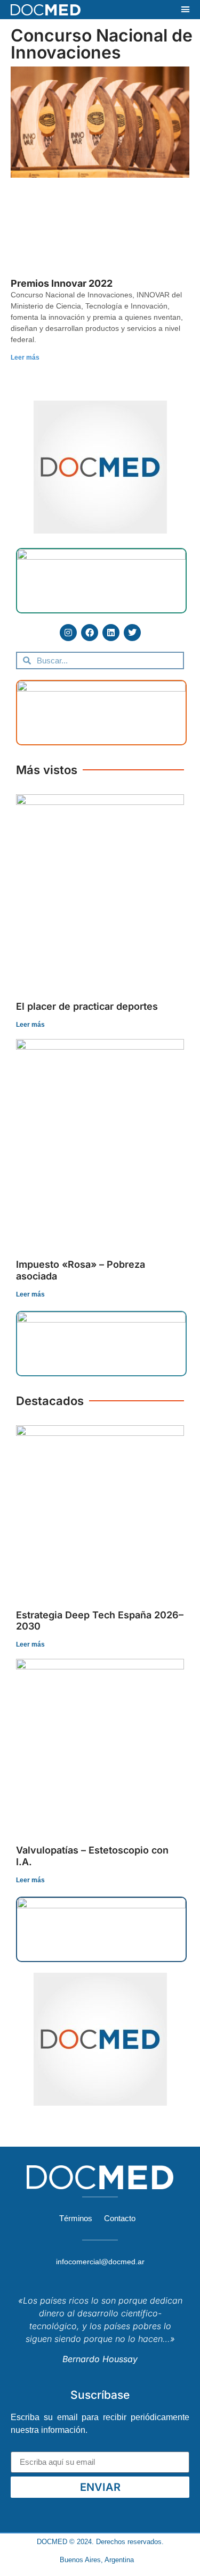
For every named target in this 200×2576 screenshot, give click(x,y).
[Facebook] (90, 633)
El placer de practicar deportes (87, 1006)
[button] (186, 10)
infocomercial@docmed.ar (100, 2262)
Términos (76, 2218)
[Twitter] (132, 633)
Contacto (120, 2218)
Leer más (25, 358)
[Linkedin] (111, 633)
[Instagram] (68, 633)
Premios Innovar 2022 (62, 283)
